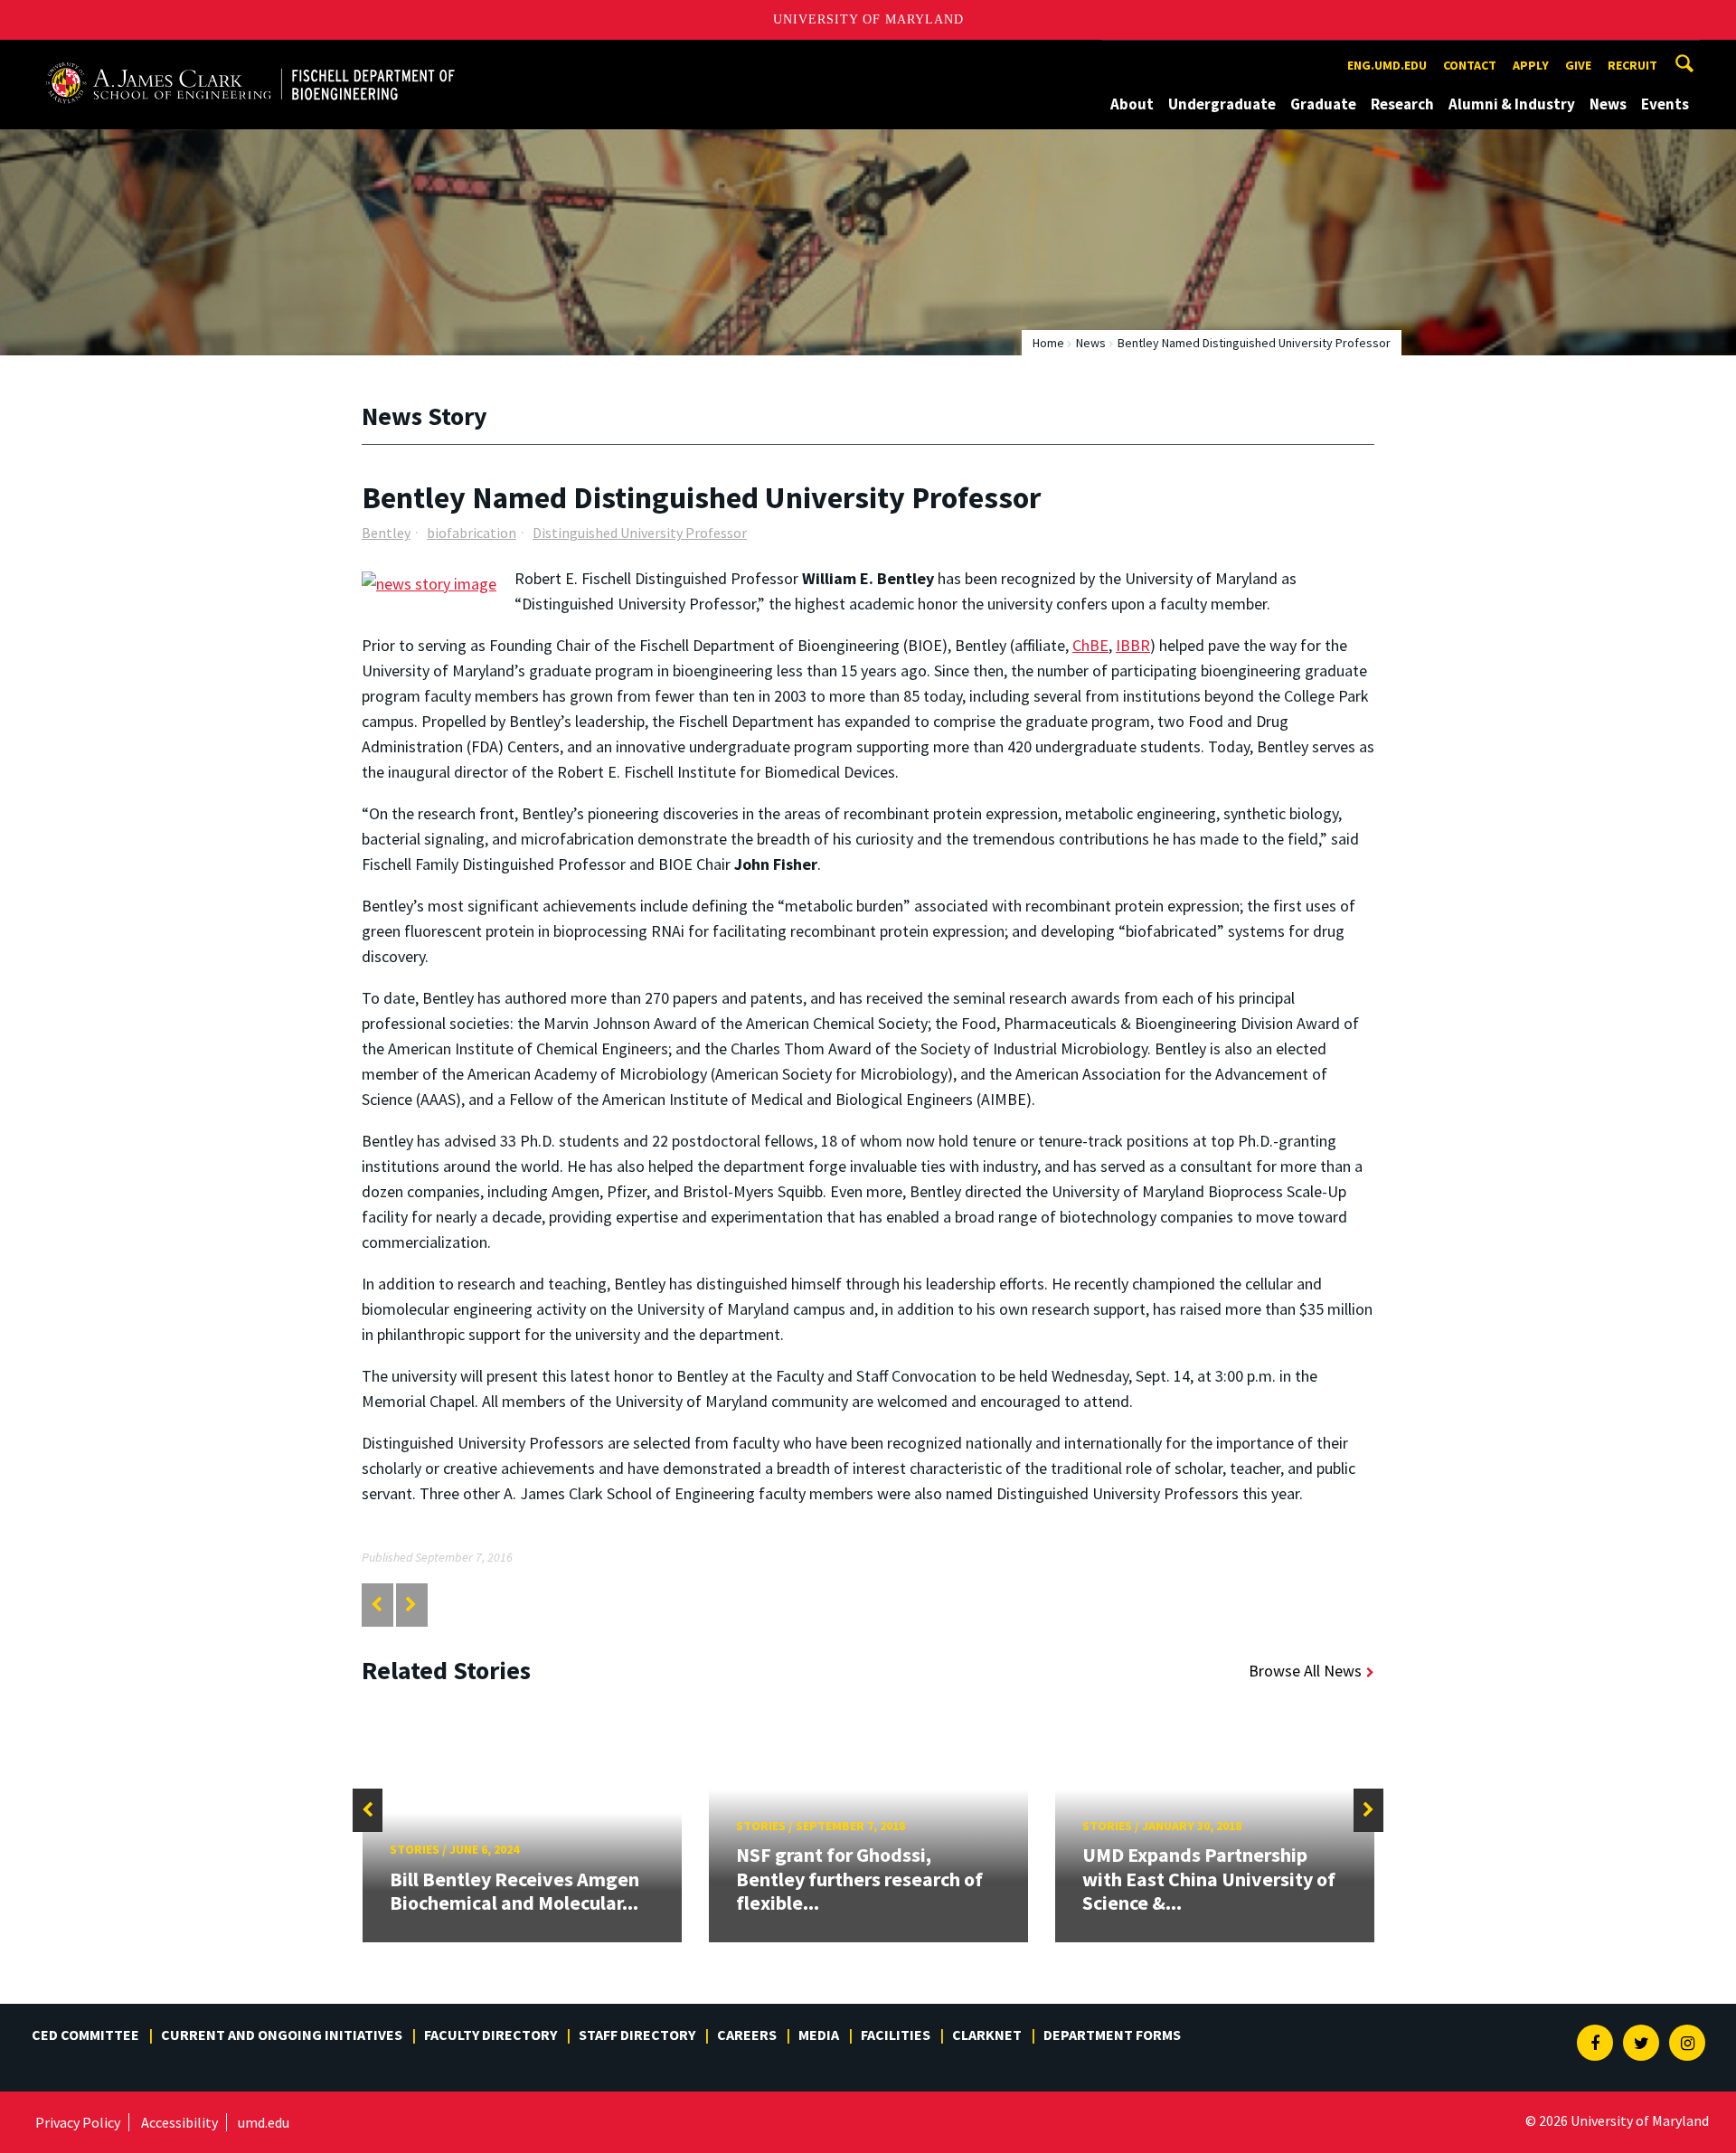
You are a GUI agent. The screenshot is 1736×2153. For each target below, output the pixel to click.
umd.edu (264, 2122)
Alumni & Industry (1512, 104)
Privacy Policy (78, 2122)
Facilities (896, 2035)
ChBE (1090, 645)
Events (1665, 104)
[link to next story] (411, 1605)
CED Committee (85, 2035)
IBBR (1133, 645)
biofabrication (472, 533)
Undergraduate (1222, 104)
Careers (747, 2035)
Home (1048, 343)
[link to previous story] (377, 1605)
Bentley (386, 533)
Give (1578, 65)
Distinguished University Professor (640, 533)
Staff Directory (637, 2035)
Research (1402, 104)
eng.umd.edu (1387, 65)
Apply (1531, 65)
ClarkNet (987, 2035)
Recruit (1632, 65)
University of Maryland (868, 19)
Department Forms (1112, 2035)
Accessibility (179, 2122)
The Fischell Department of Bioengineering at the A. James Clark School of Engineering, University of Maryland (250, 57)
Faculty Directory (491, 2035)
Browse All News (1305, 1671)
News (1608, 104)
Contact (1470, 65)
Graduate (1323, 104)
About (1132, 104)
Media (819, 2035)
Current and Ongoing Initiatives (282, 2035)
